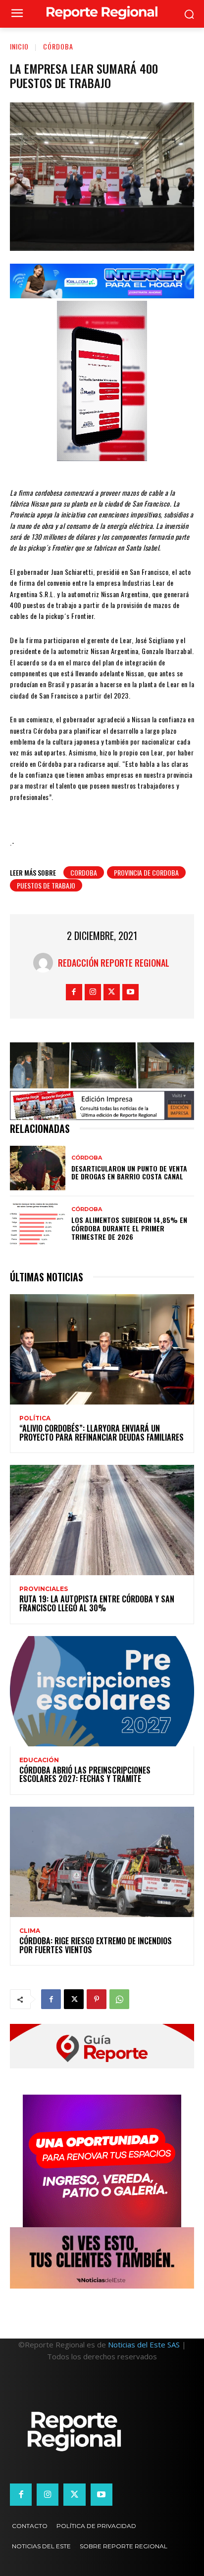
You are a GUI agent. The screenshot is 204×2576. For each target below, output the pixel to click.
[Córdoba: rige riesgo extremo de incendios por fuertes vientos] (102, 1862)
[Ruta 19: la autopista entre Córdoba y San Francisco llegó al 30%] (102, 1520)
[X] (112, 992)
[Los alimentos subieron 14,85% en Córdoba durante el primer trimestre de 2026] (38, 1224)
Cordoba (84, 872)
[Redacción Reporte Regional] (46, 963)
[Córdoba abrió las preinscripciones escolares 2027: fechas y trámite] (102, 1691)
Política (35, 1418)
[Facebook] (74, 992)
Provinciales (44, 1589)
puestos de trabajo (46, 885)
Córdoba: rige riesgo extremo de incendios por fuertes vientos (96, 1945)
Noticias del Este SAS (144, 2344)
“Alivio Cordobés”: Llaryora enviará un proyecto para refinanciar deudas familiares (102, 1433)
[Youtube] (130, 992)
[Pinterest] (97, 1999)
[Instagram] (93, 992)
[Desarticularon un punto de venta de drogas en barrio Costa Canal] (38, 1168)
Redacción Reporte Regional (114, 963)
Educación (39, 1760)
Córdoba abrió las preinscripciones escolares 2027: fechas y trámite (85, 1775)
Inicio (19, 46)
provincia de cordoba (146, 872)
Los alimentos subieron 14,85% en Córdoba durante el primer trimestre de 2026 (129, 1228)
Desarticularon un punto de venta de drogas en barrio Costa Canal (129, 1172)
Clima (30, 1931)
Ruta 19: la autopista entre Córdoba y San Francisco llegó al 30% (97, 1603)
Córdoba (58, 46)
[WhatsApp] (119, 1999)
